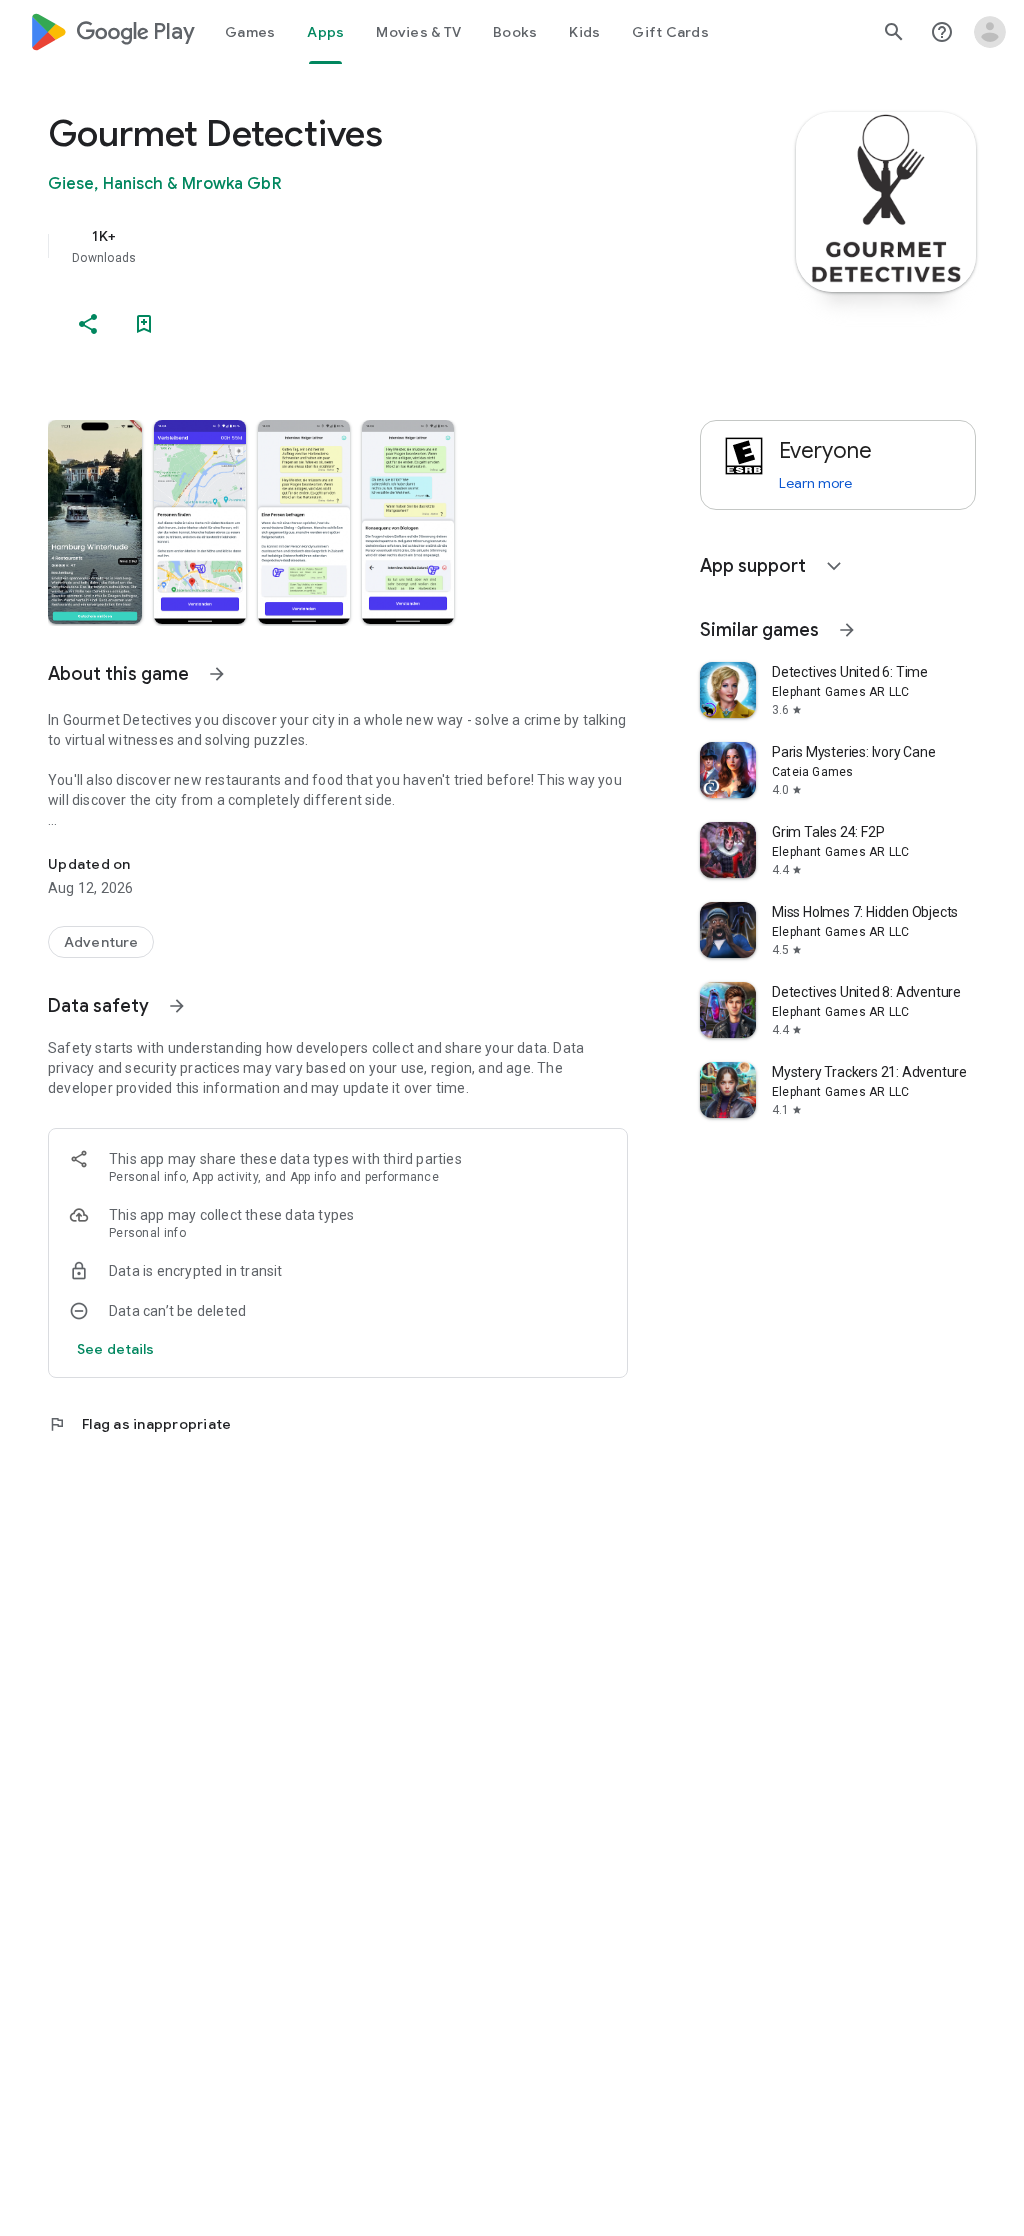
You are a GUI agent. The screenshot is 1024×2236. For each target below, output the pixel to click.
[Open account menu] (990, 32)
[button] (95, 522)
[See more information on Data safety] (177, 1006)
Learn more (815, 483)
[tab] (250, 32)
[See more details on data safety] (116, 1349)
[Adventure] (101, 942)
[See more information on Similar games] (847, 630)
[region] (366, 246)
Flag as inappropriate (139, 1424)
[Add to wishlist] (144, 324)
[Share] (88, 324)
